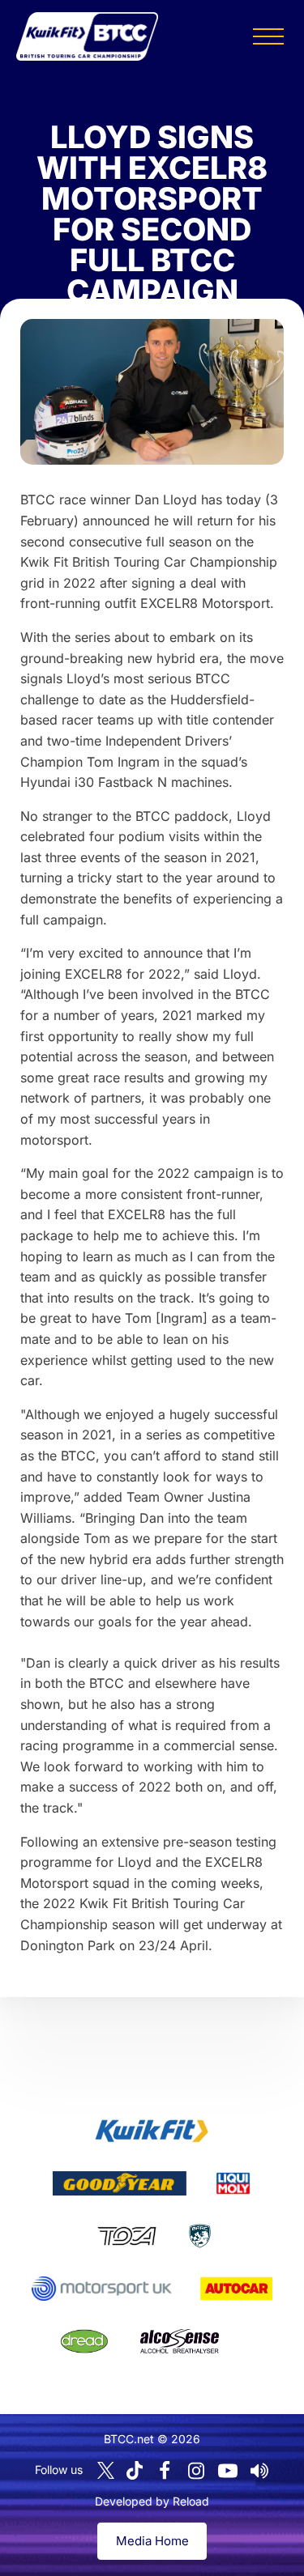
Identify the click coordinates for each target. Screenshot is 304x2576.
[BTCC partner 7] (236, 2289)
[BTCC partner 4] (127, 2236)
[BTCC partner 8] (84, 2341)
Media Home (152, 2541)
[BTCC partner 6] (102, 2289)
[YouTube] (228, 2471)
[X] (106, 2470)
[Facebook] (165, 2471)
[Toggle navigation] (268, 36)
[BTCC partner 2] (120, 2183)
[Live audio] (259, 2471)
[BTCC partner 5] (200, 2236)
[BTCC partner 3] (233, 2183)
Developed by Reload (152, 2501)
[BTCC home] (87, 36)
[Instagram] (196, 2471)
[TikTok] (135, 2470)
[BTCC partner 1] (152, 2131)
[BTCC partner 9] (179, 2341)
